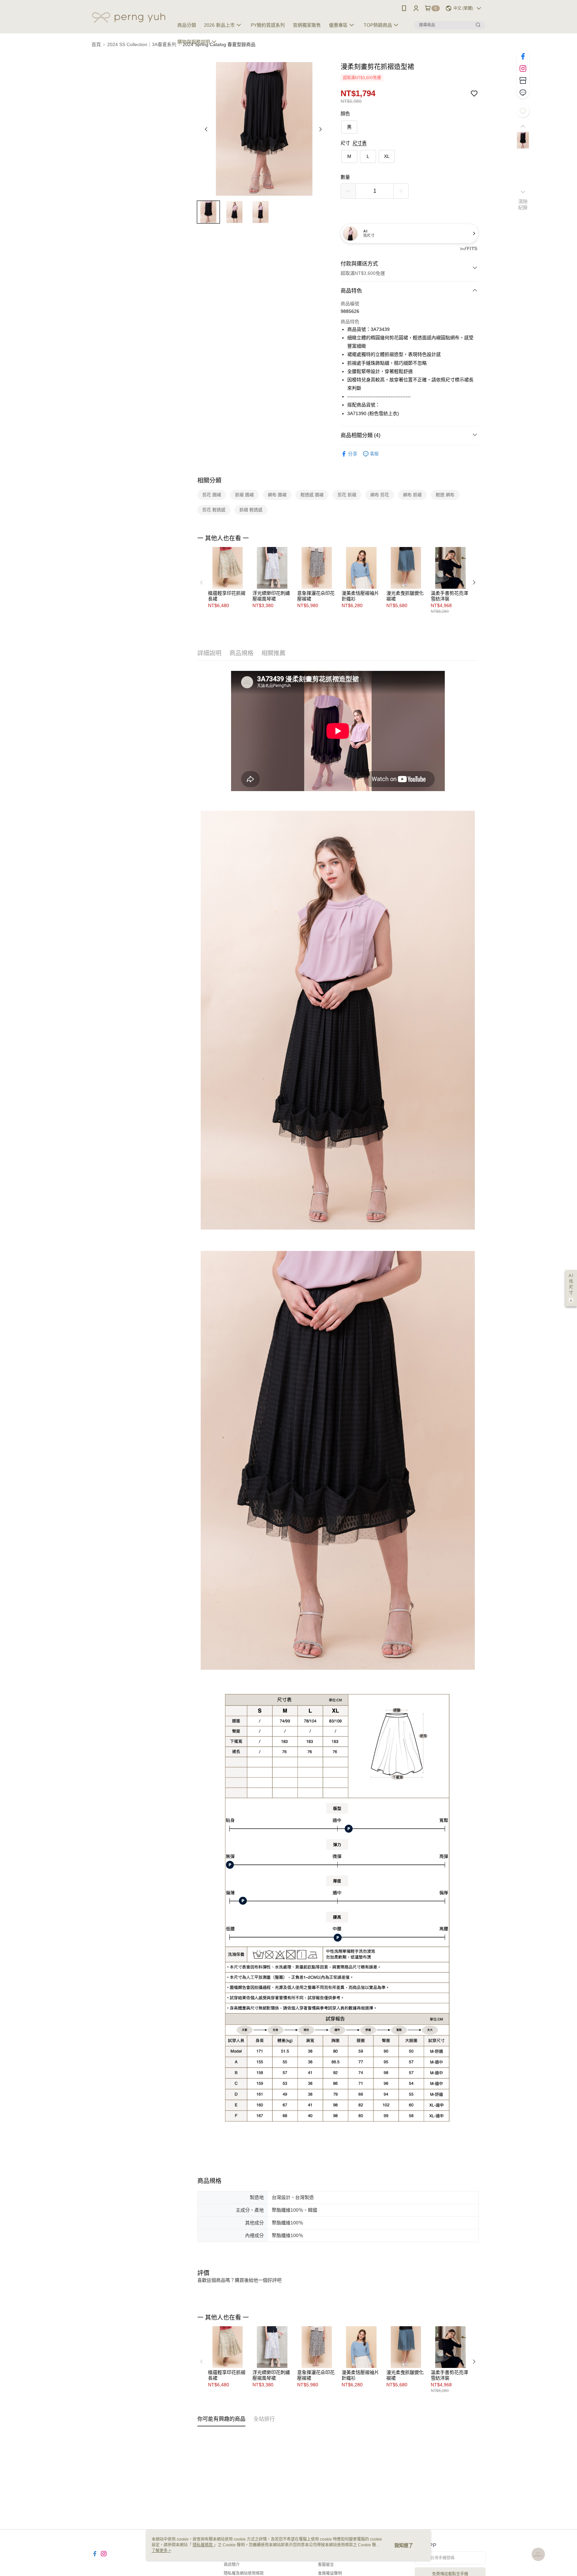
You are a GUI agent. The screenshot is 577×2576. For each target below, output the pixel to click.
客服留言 (326, 2565)
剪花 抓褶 (347, 495)
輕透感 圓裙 (312, 495)
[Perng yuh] (129, 18)
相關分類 (209, 481)
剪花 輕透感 (214, 510)
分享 (353, 454)
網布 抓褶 (412, 495)
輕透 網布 (445, 495)
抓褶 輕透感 (251, 510)
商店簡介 (232, 2565)
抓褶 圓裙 (244, 495)
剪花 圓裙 (212, 495)
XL (387, 156)
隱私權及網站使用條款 (244, 2573)
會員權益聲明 (330, 2573)
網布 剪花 (380, 495)
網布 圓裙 (277, 495)
